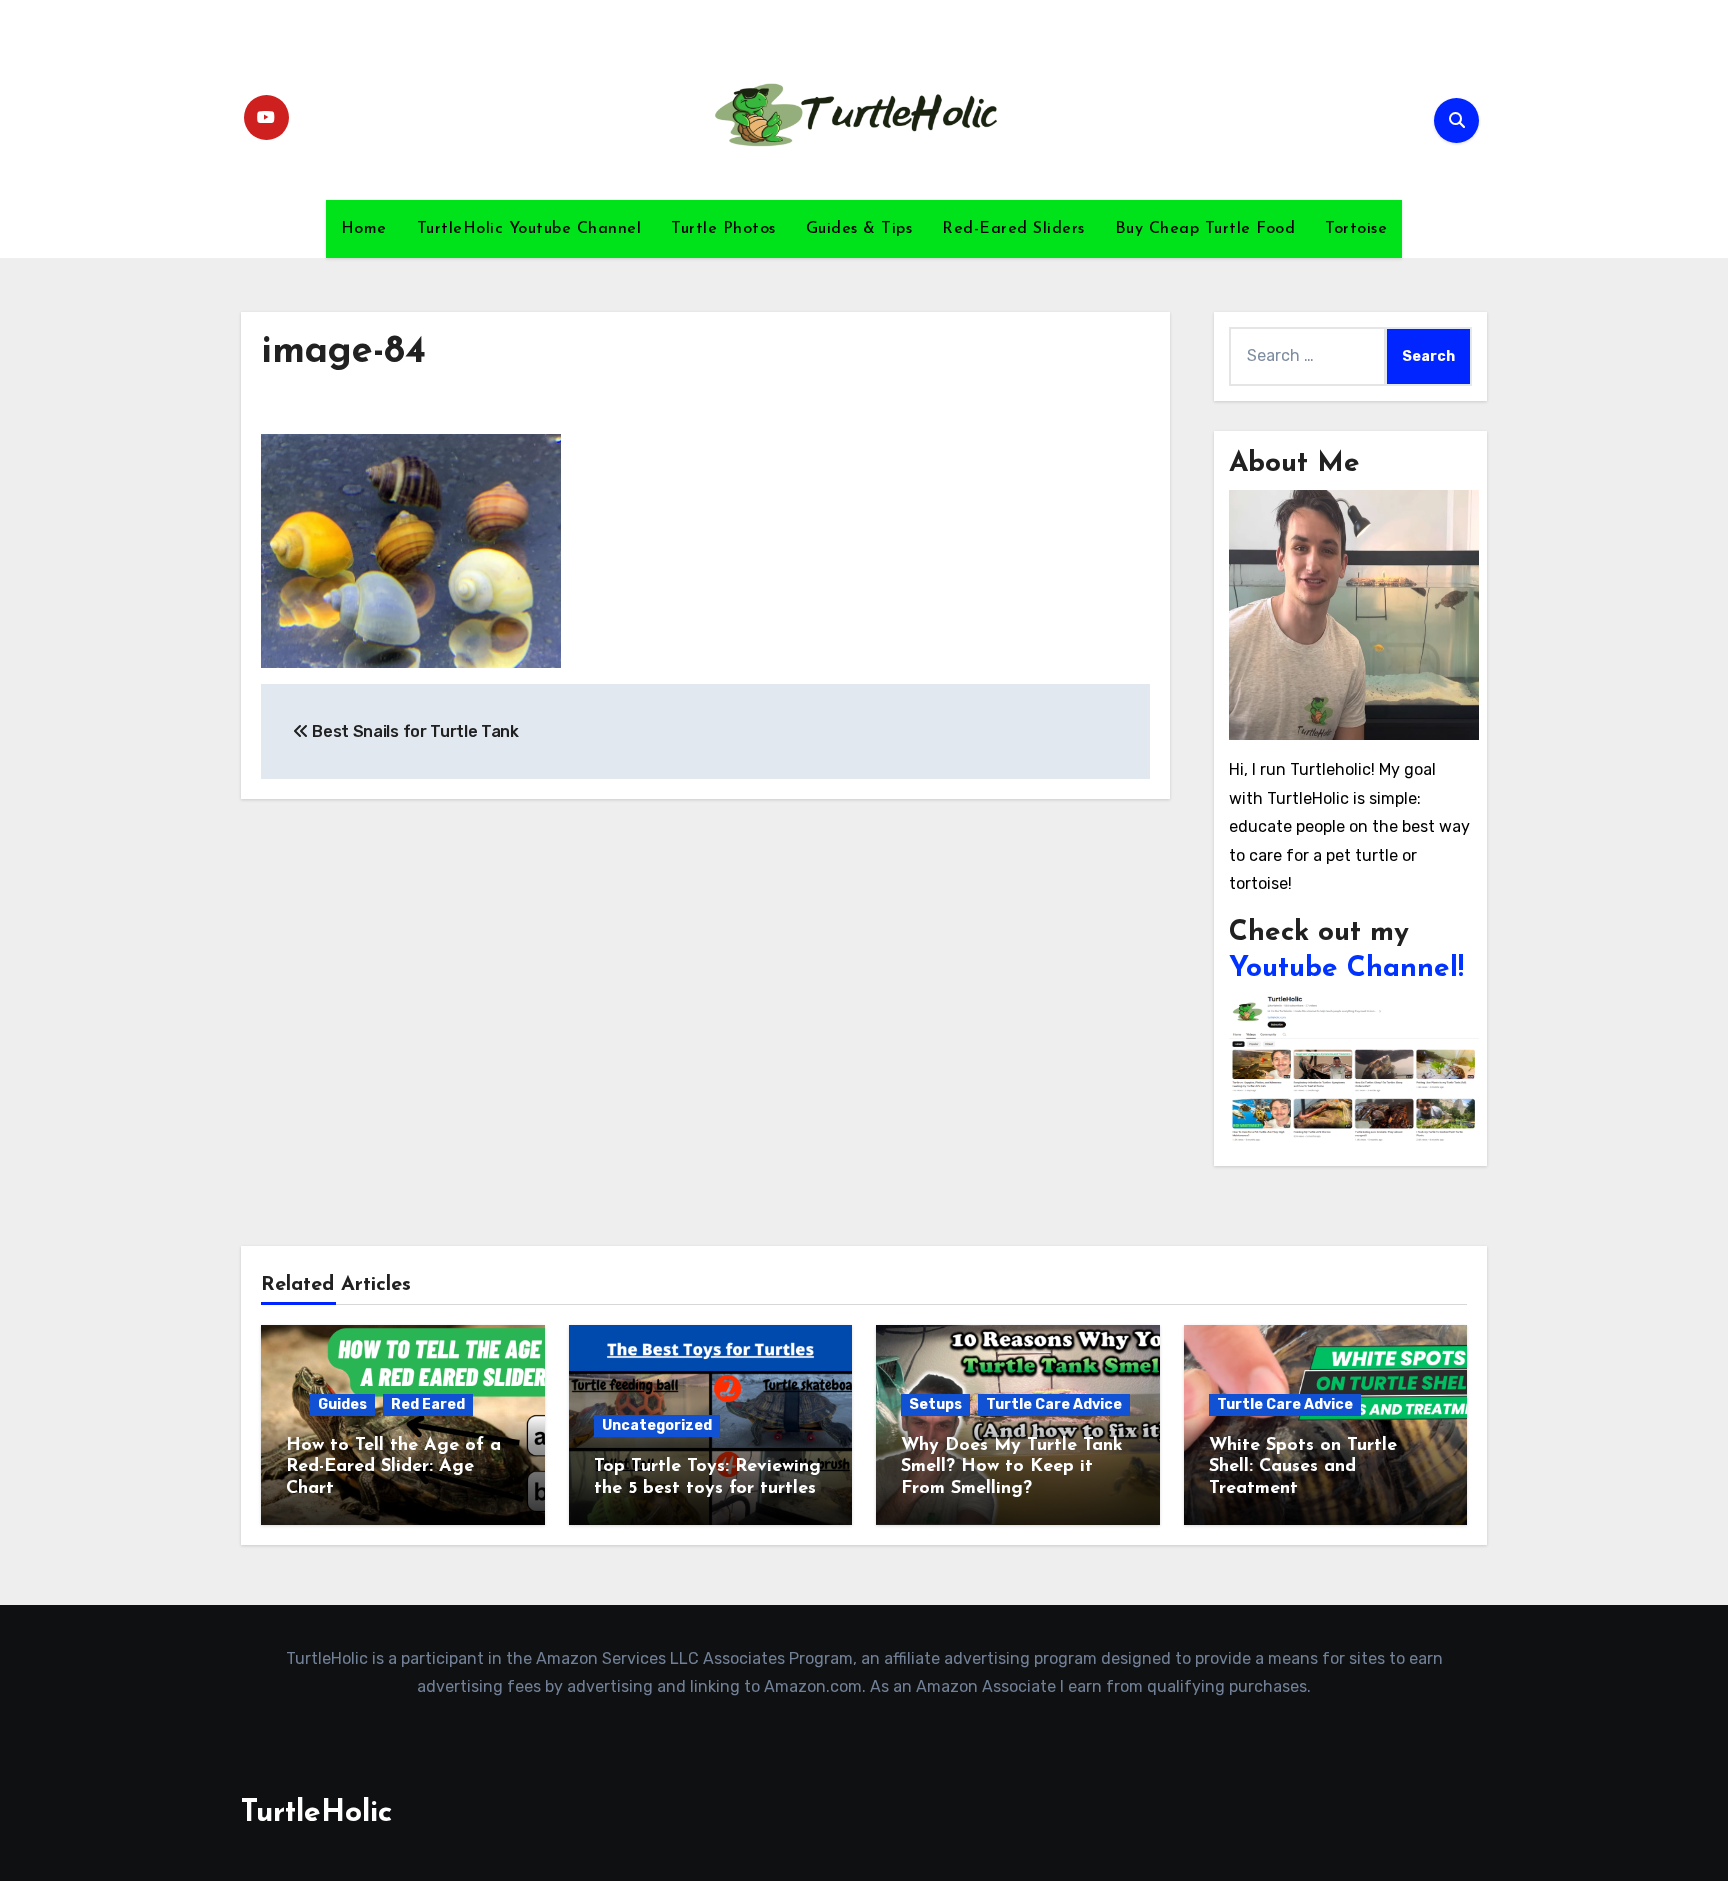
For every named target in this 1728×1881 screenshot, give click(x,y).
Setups (935, 1404)
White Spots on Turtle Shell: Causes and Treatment (1303, 1467)
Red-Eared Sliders (1013, 229)
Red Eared (428, 1404)
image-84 (343, 352)
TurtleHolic (316, 1813)
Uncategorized (657, 1425)
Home (364, 229)
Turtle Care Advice (1054, 1404)
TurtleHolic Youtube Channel (529, 229)
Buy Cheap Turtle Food (1205, 229)
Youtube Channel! (1346, 969)
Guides (342, 1404)
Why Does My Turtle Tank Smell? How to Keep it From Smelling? (1012, 1467)
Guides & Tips (859, 229)
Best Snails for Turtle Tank (414, 731)
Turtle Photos (723, 229)
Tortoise (1356, 229)
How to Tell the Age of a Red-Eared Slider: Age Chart (393, 1467)
